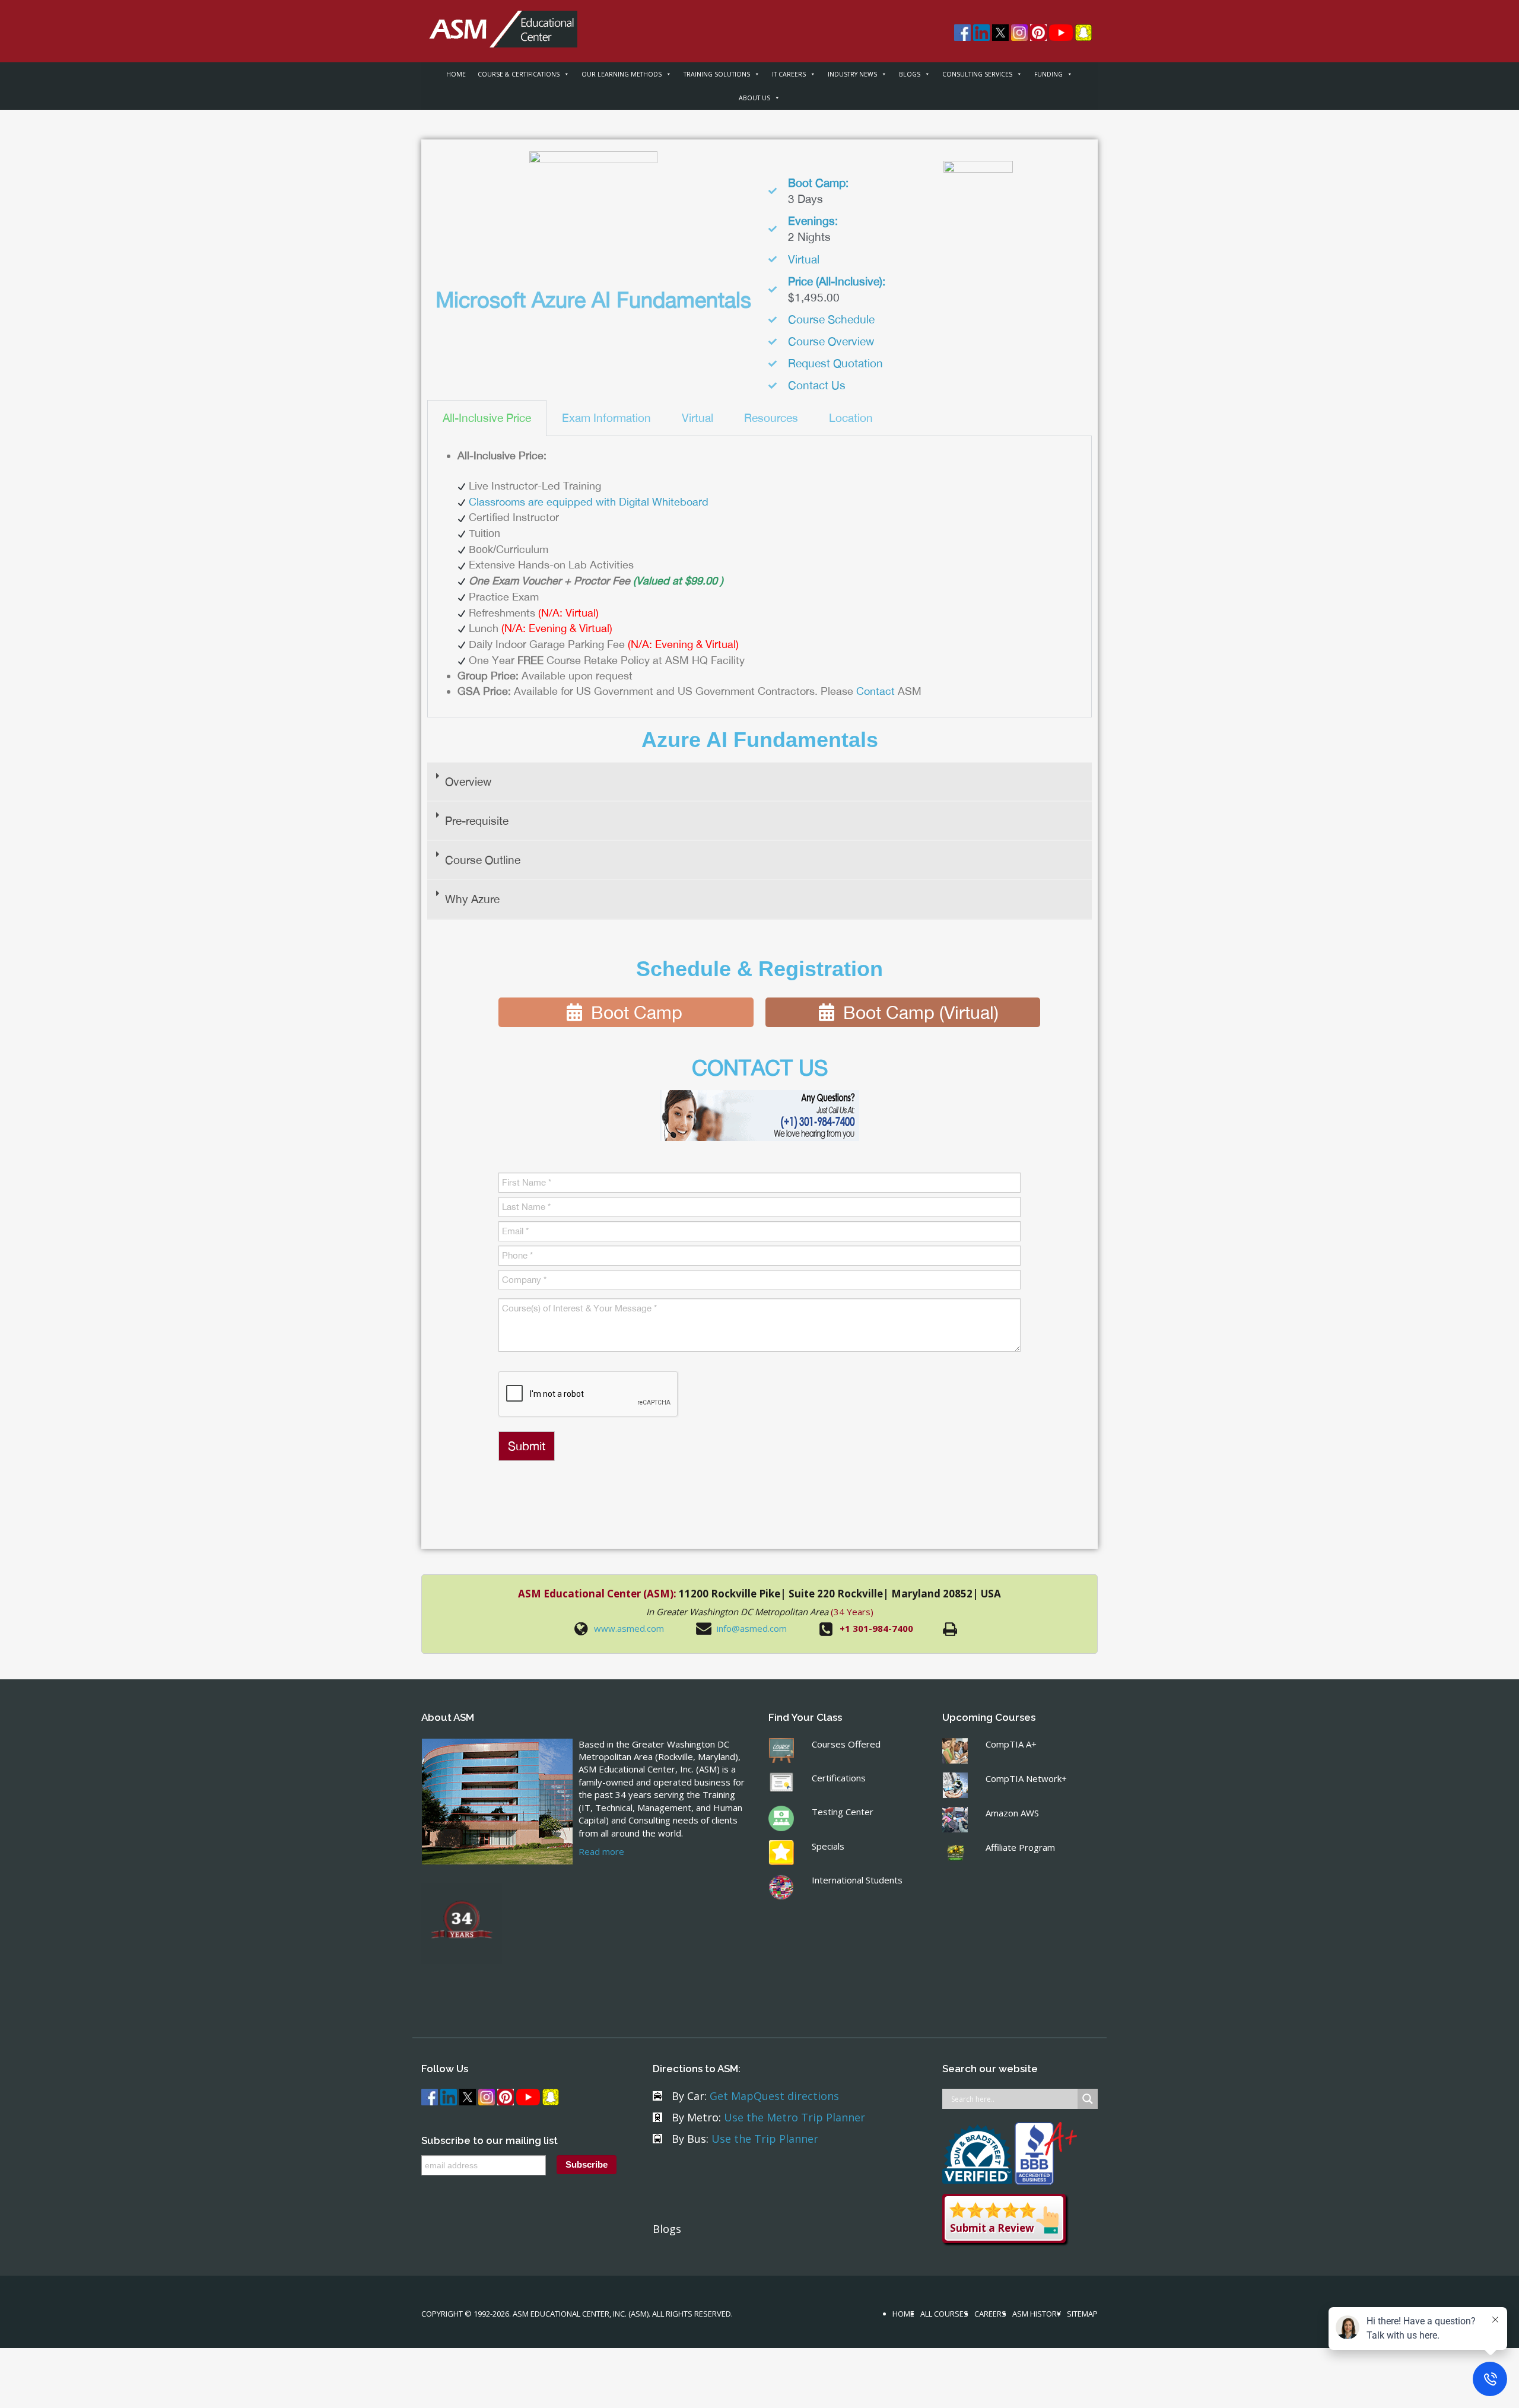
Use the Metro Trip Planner (795, 2117)
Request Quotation (835, 363)
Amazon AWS (1012, 1813)
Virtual (804, 259)
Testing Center (843, 1812)
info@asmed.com (752, 1628)
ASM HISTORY (1037, 2314)
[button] (759, 782)
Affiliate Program (1020, 1847)
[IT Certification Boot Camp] (499, 23)
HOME (456, 74)
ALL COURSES (944, 2314)
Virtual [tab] (697, 418)
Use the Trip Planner (765, 2139)
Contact (876, 691)
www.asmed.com (629, 1628)
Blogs (667, 2229)
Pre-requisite (477, 821)
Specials (828, 1846)
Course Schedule (831, 319)
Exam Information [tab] (606, 418)
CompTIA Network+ (1026, 1778)
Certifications (839, 1778)
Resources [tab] (771, 418)
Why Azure (472, 899)
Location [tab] (851, 418)
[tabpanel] (759, 577)
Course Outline (483, 860)
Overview (468, 782)
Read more (601, 1851)
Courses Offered (846, 1744)
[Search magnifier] (1088, 2099)
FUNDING (1048, 74)
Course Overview (831, 341)
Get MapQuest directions (774, 2096)
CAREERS (990, 2314)
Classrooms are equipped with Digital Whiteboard (589, 502)
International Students (857, 1880)
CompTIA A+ (1011, 1744)
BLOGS (910, 74)
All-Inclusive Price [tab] (487, 418)
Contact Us (817, 385)
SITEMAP (1082, 2314)
